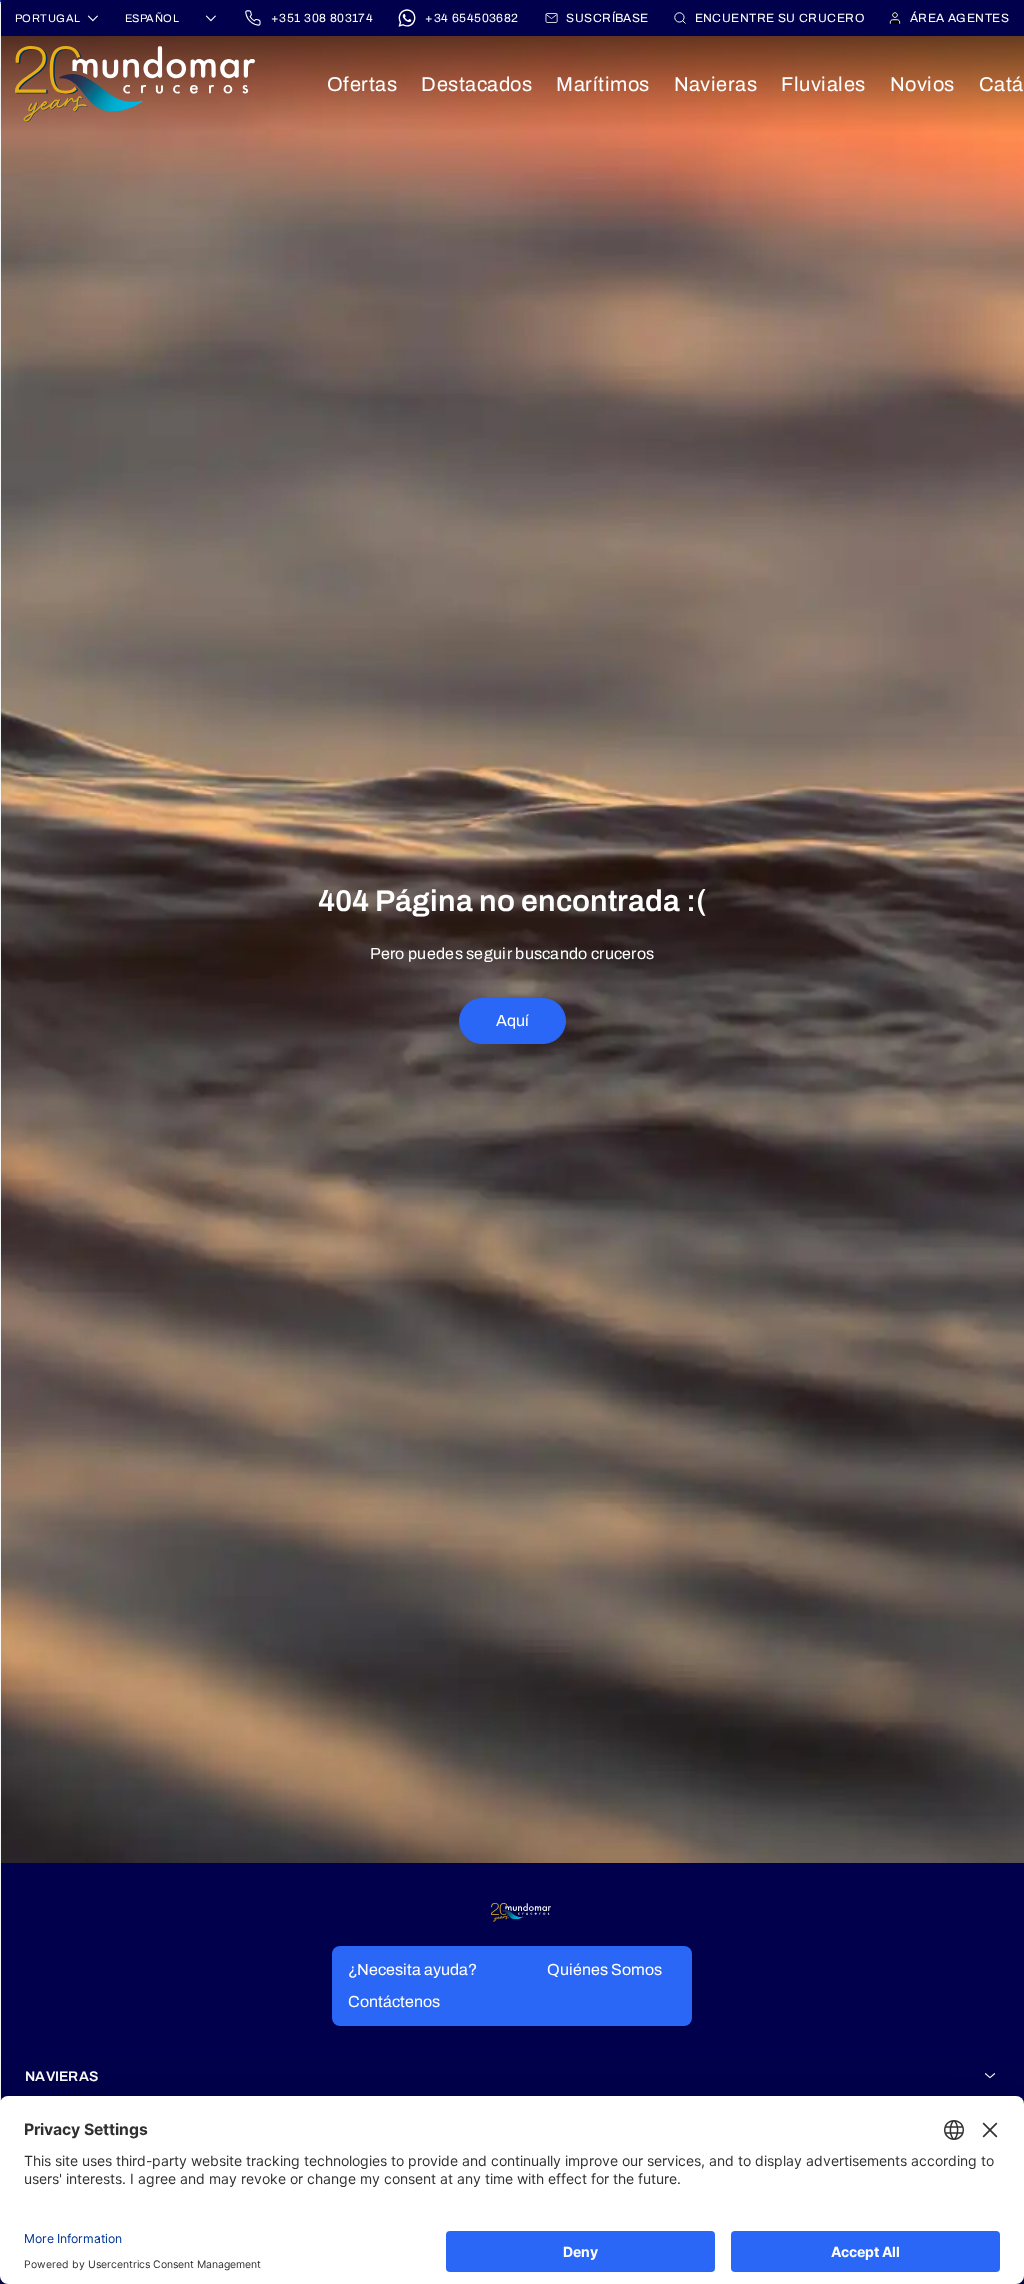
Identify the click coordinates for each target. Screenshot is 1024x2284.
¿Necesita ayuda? (412, 1969)
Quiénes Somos (604, 1969)
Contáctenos (394, 2001)
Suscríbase (607, 18)
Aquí (512, 1020)
